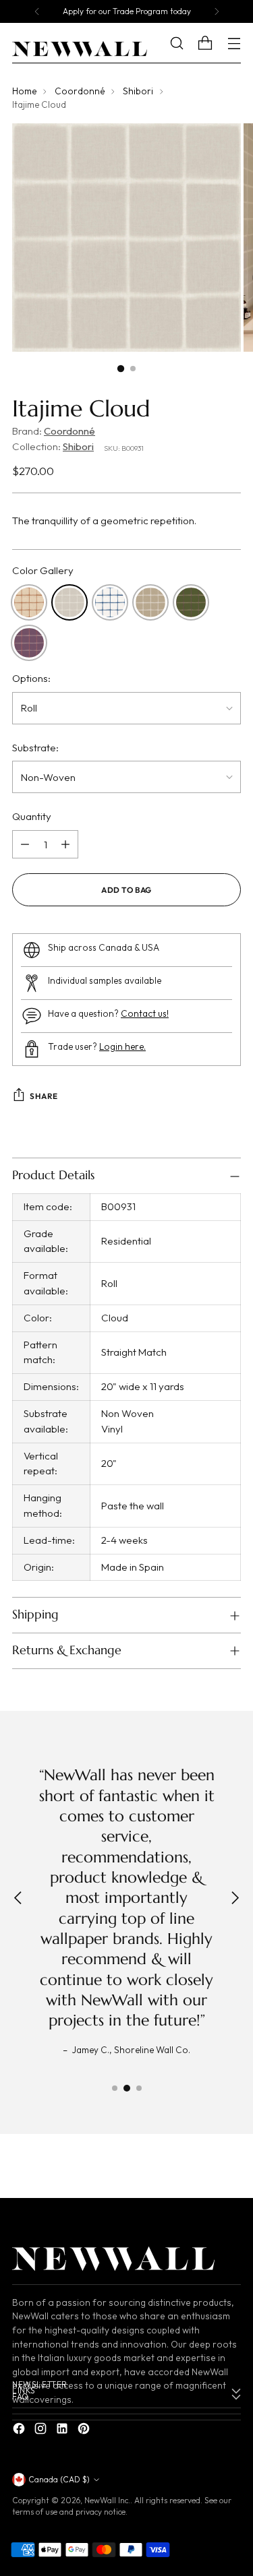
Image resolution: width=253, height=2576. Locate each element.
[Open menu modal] (234, 43)
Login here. (122, 1047)
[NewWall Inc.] (80, 49)
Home (24, 91)
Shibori (138, 91)
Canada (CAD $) (59, 2479)
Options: (31, 678)
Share (44, 1096)
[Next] (217, 11)
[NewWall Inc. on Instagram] (42, 2431)
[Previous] (37, 11)
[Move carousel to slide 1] (115, 2088)
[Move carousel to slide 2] (127, 2088)
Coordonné (80, 91)
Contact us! (145, 1014)
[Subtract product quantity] (25, 844)
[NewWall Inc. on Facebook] (20, 2431)
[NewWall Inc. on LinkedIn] (63, 2431)
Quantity (32, 816)
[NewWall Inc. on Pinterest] (85, 2431)
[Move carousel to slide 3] (139, 2088)
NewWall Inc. (107, 2500)
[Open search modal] (187, 43)
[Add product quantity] (65, 844)
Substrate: (35, 748)
